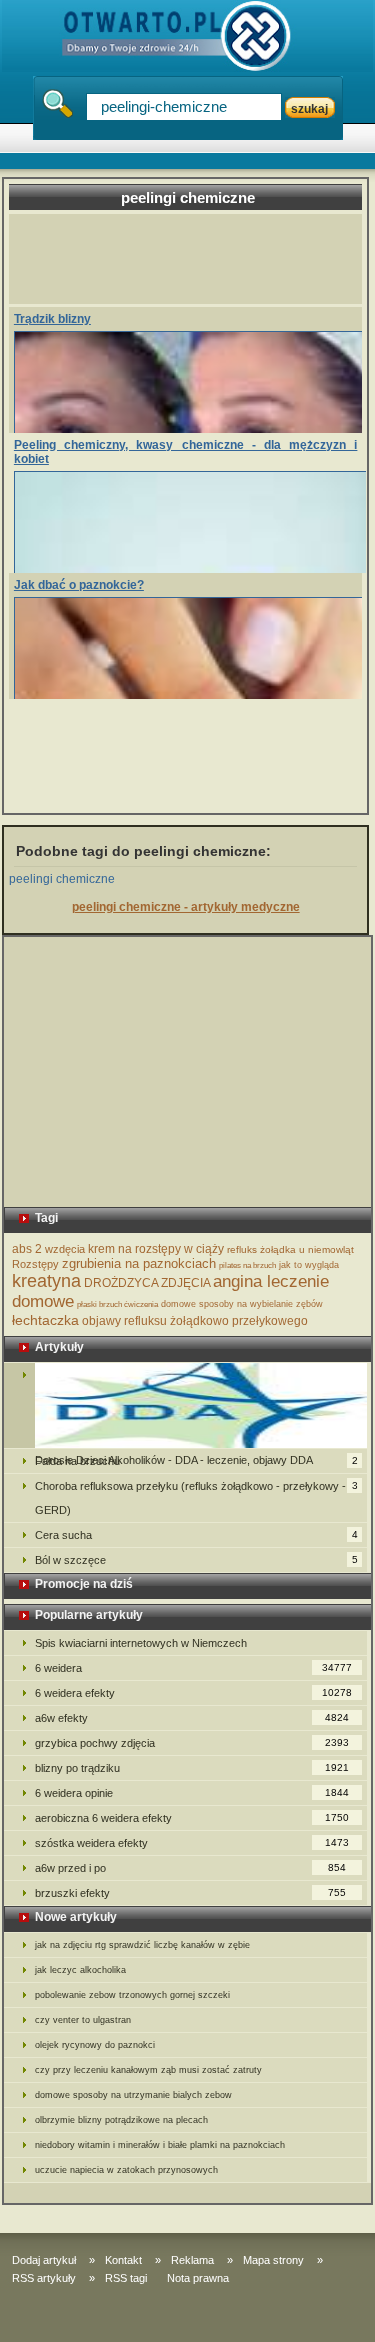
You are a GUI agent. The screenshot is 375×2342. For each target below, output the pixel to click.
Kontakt (123, 2260)
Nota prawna (198, 2278)
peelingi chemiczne (62, 879)
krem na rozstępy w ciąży (156, 1249)
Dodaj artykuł (44, 2260)
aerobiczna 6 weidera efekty (192, 1818)
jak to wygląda (309, 1265)
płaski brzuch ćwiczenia (117, 1304)
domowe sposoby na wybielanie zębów (242, 1304)
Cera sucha (196, 1535)
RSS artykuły (44, 2278)
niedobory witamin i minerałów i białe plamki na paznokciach (160, 2145)
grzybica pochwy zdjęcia (192, 1743)
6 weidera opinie (192, 1793)
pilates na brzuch (247, 1265)
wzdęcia (65, 1249)
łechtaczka (45, 1320)
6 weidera (194, 1668)
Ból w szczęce (196, 1560)
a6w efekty (192, 1718)
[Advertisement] (194, 259)
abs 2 (27, 1249)
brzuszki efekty (191, 1893)
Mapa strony (273, 2260)
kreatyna (46, 1281)
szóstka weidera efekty (192, 1843)
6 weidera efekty (194, 1693)
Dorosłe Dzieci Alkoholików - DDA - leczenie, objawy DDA (186, 1405)
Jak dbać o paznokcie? (79, 585)
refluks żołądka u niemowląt (290, 1249)
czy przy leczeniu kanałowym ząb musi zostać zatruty (148, 2070)
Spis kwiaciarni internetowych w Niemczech (141, 1643)
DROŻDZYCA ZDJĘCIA (147, 1283)
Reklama (192, 2260)
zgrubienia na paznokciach (139, 1263)
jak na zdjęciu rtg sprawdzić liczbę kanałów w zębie (142, 1945)
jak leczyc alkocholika (80, 1970)
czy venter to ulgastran (83, 2020)
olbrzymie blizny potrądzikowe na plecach (121, 2120)
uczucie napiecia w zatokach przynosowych (126, 2170)
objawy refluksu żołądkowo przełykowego (195, 1321)
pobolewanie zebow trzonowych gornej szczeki (132, 1995)
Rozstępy (35, 1264)
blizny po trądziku (192, 1768)
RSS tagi (126, 2278)
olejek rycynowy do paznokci (95, 2045)
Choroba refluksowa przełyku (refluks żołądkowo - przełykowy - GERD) (196, 1498)
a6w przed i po (191, 1868)
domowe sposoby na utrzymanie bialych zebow (133, 2095)
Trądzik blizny (52, 319)
